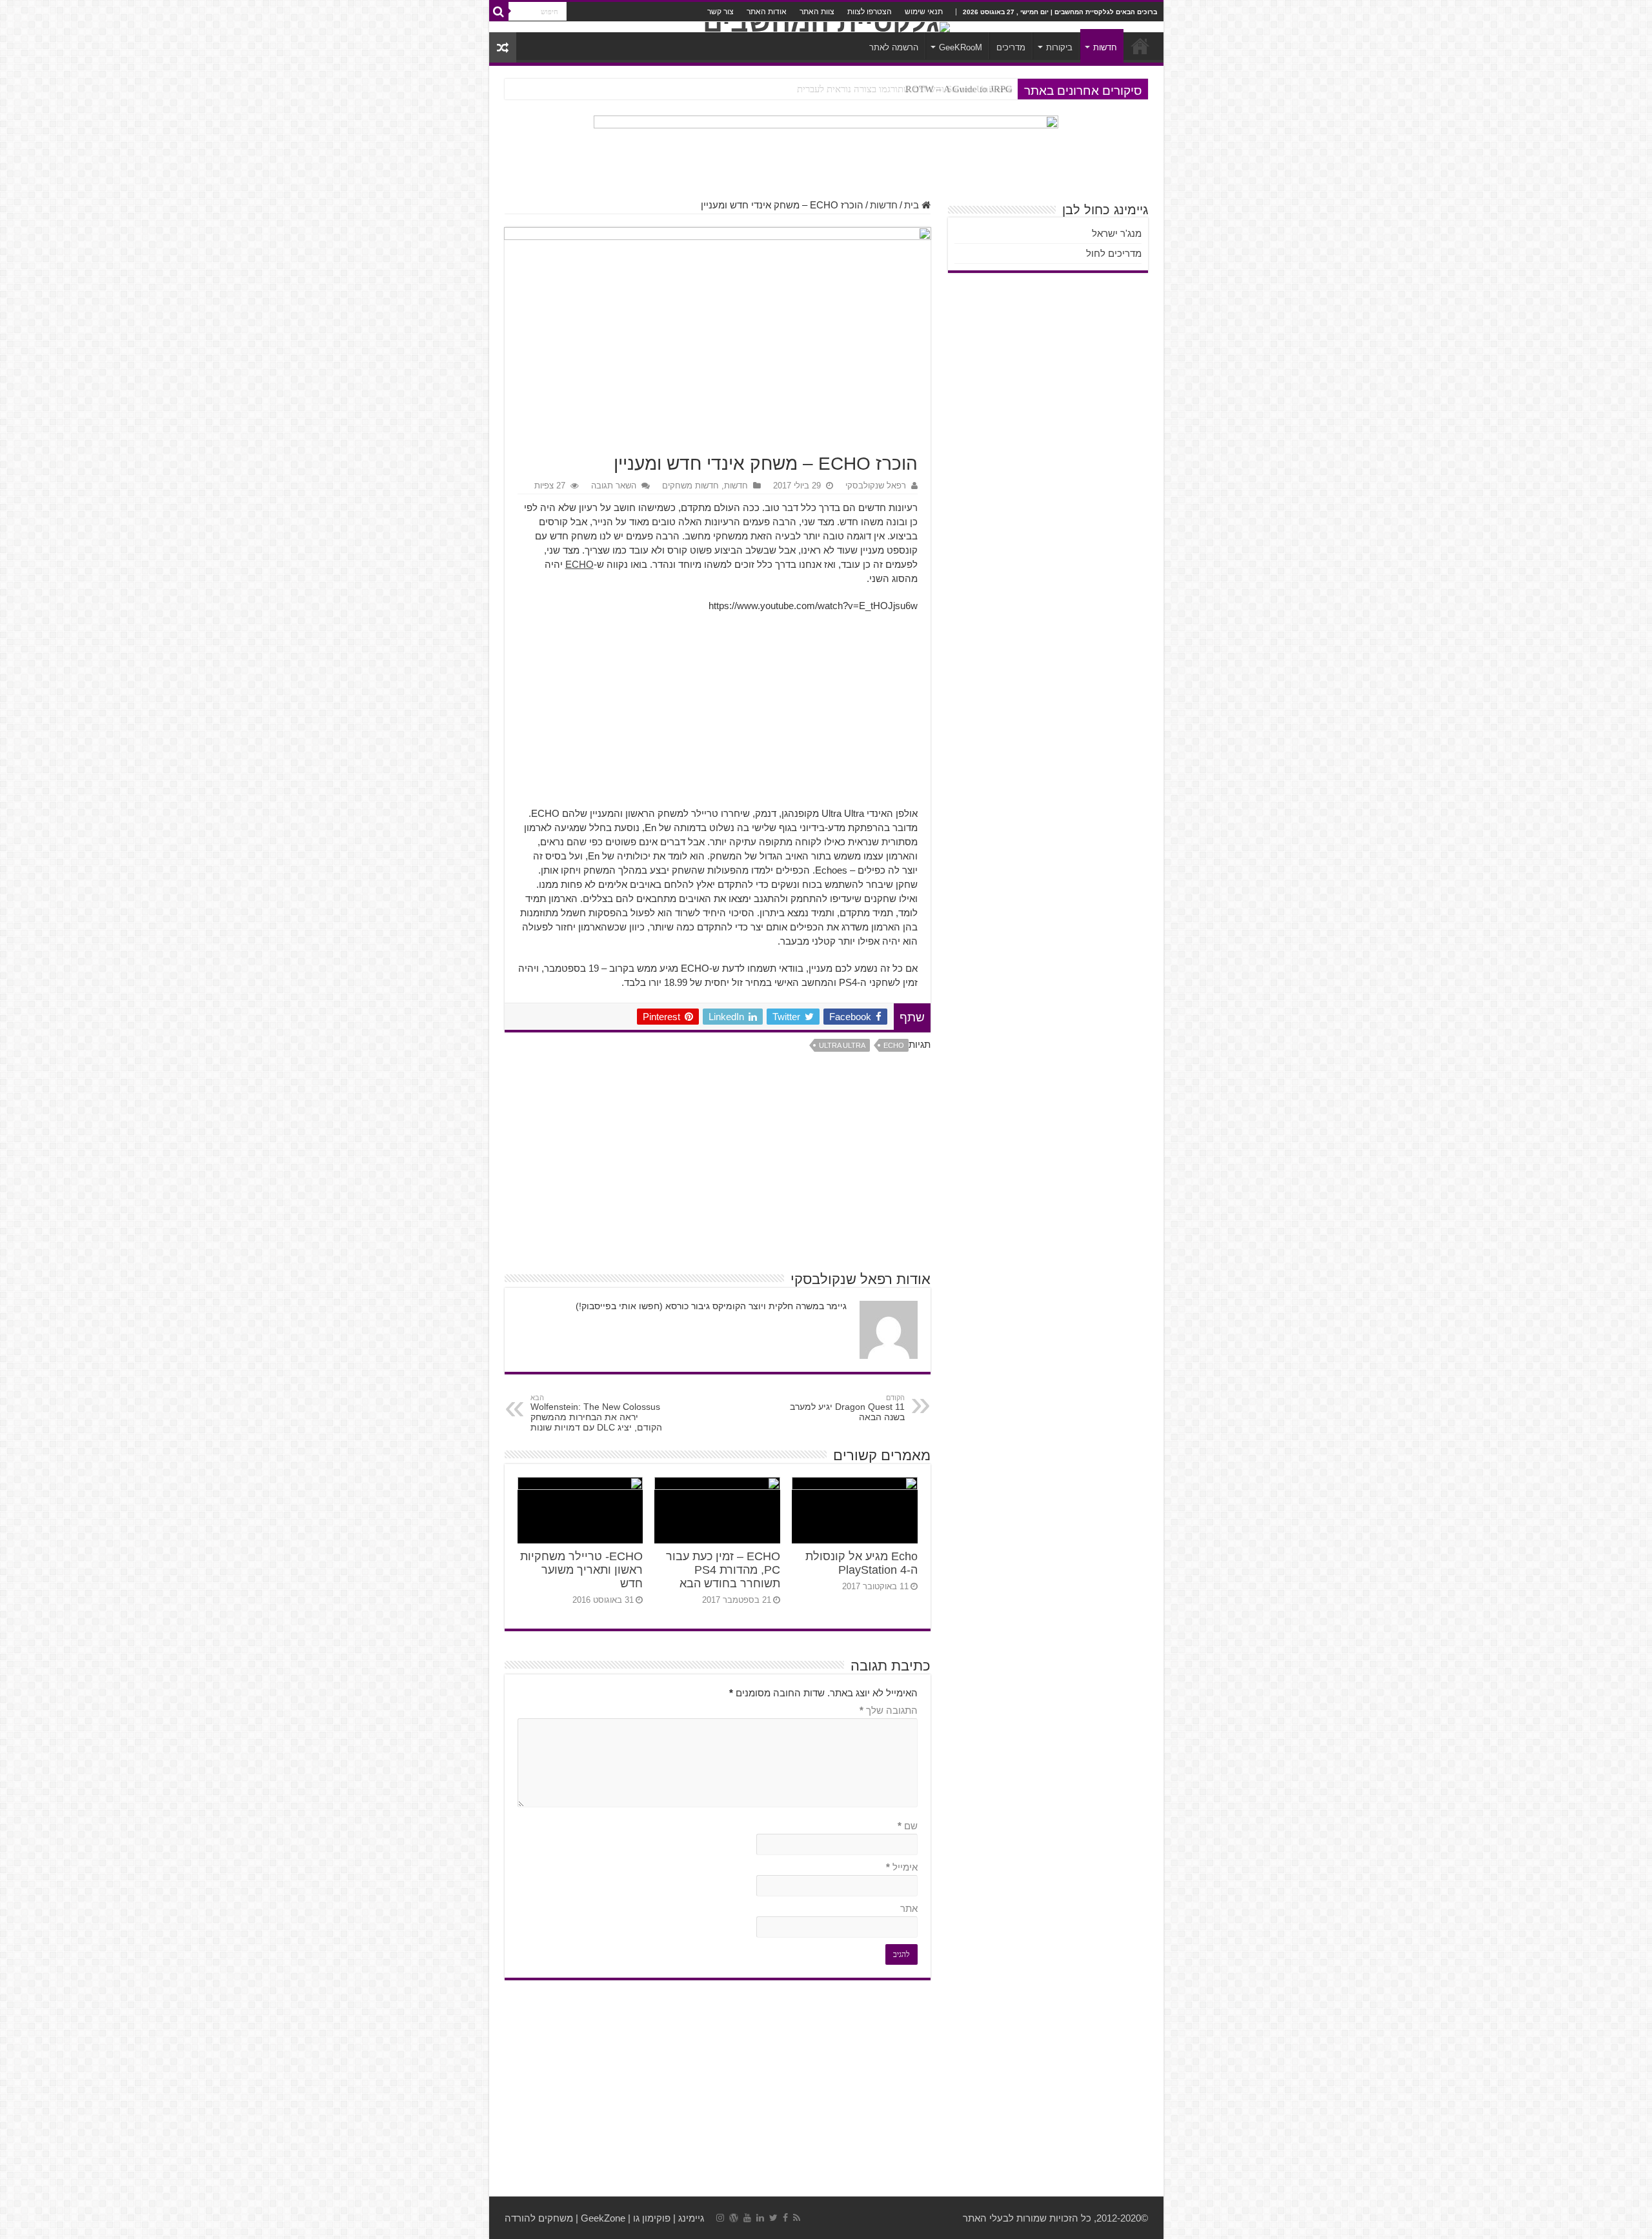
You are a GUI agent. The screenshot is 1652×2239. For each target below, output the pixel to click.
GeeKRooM (961, 47)
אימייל (902, 1867)
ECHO (579, 564)
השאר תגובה (614, 486)
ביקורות (1059, 47)
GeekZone (603, 2218)
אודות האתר (767, 12)
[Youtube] (747, 2218)
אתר (909, 1908)
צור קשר (720, 12)
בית (913, 205)
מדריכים (1011, 47)
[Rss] (797, 2218)
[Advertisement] (718, 716)
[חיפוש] (499, 12)
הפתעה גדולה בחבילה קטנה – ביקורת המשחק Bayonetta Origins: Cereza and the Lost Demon (830, 89)
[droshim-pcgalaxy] (826, 150)
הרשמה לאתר (894, 47)
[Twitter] (773, 2218)
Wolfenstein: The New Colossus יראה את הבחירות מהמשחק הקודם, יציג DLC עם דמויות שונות (596, 1413)
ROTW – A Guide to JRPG (959, 89)
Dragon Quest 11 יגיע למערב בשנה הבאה (847, 1408)
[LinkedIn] (760, 2218)
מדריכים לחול (1114, 253)
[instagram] (720, 2218)
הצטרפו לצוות (870, 12)
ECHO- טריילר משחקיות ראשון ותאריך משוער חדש (581, 1570)
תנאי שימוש (924, 12)
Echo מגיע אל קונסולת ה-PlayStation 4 (861, 1563)
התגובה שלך (889, 1710)
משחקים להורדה (539, 2218)
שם (908, 1826)
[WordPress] (734, 2218)
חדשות (1105, 47)
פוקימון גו (652, 2218)
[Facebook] (785, 2218)
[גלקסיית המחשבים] (826, 27)
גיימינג (691, 2218)
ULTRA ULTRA (842, 1045)
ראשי (1140, 46)
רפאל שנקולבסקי (876, 486)
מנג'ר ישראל (1117, 233)
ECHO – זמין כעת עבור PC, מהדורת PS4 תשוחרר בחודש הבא (723, 1570)
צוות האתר (817, 12)
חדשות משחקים (690, 486)
